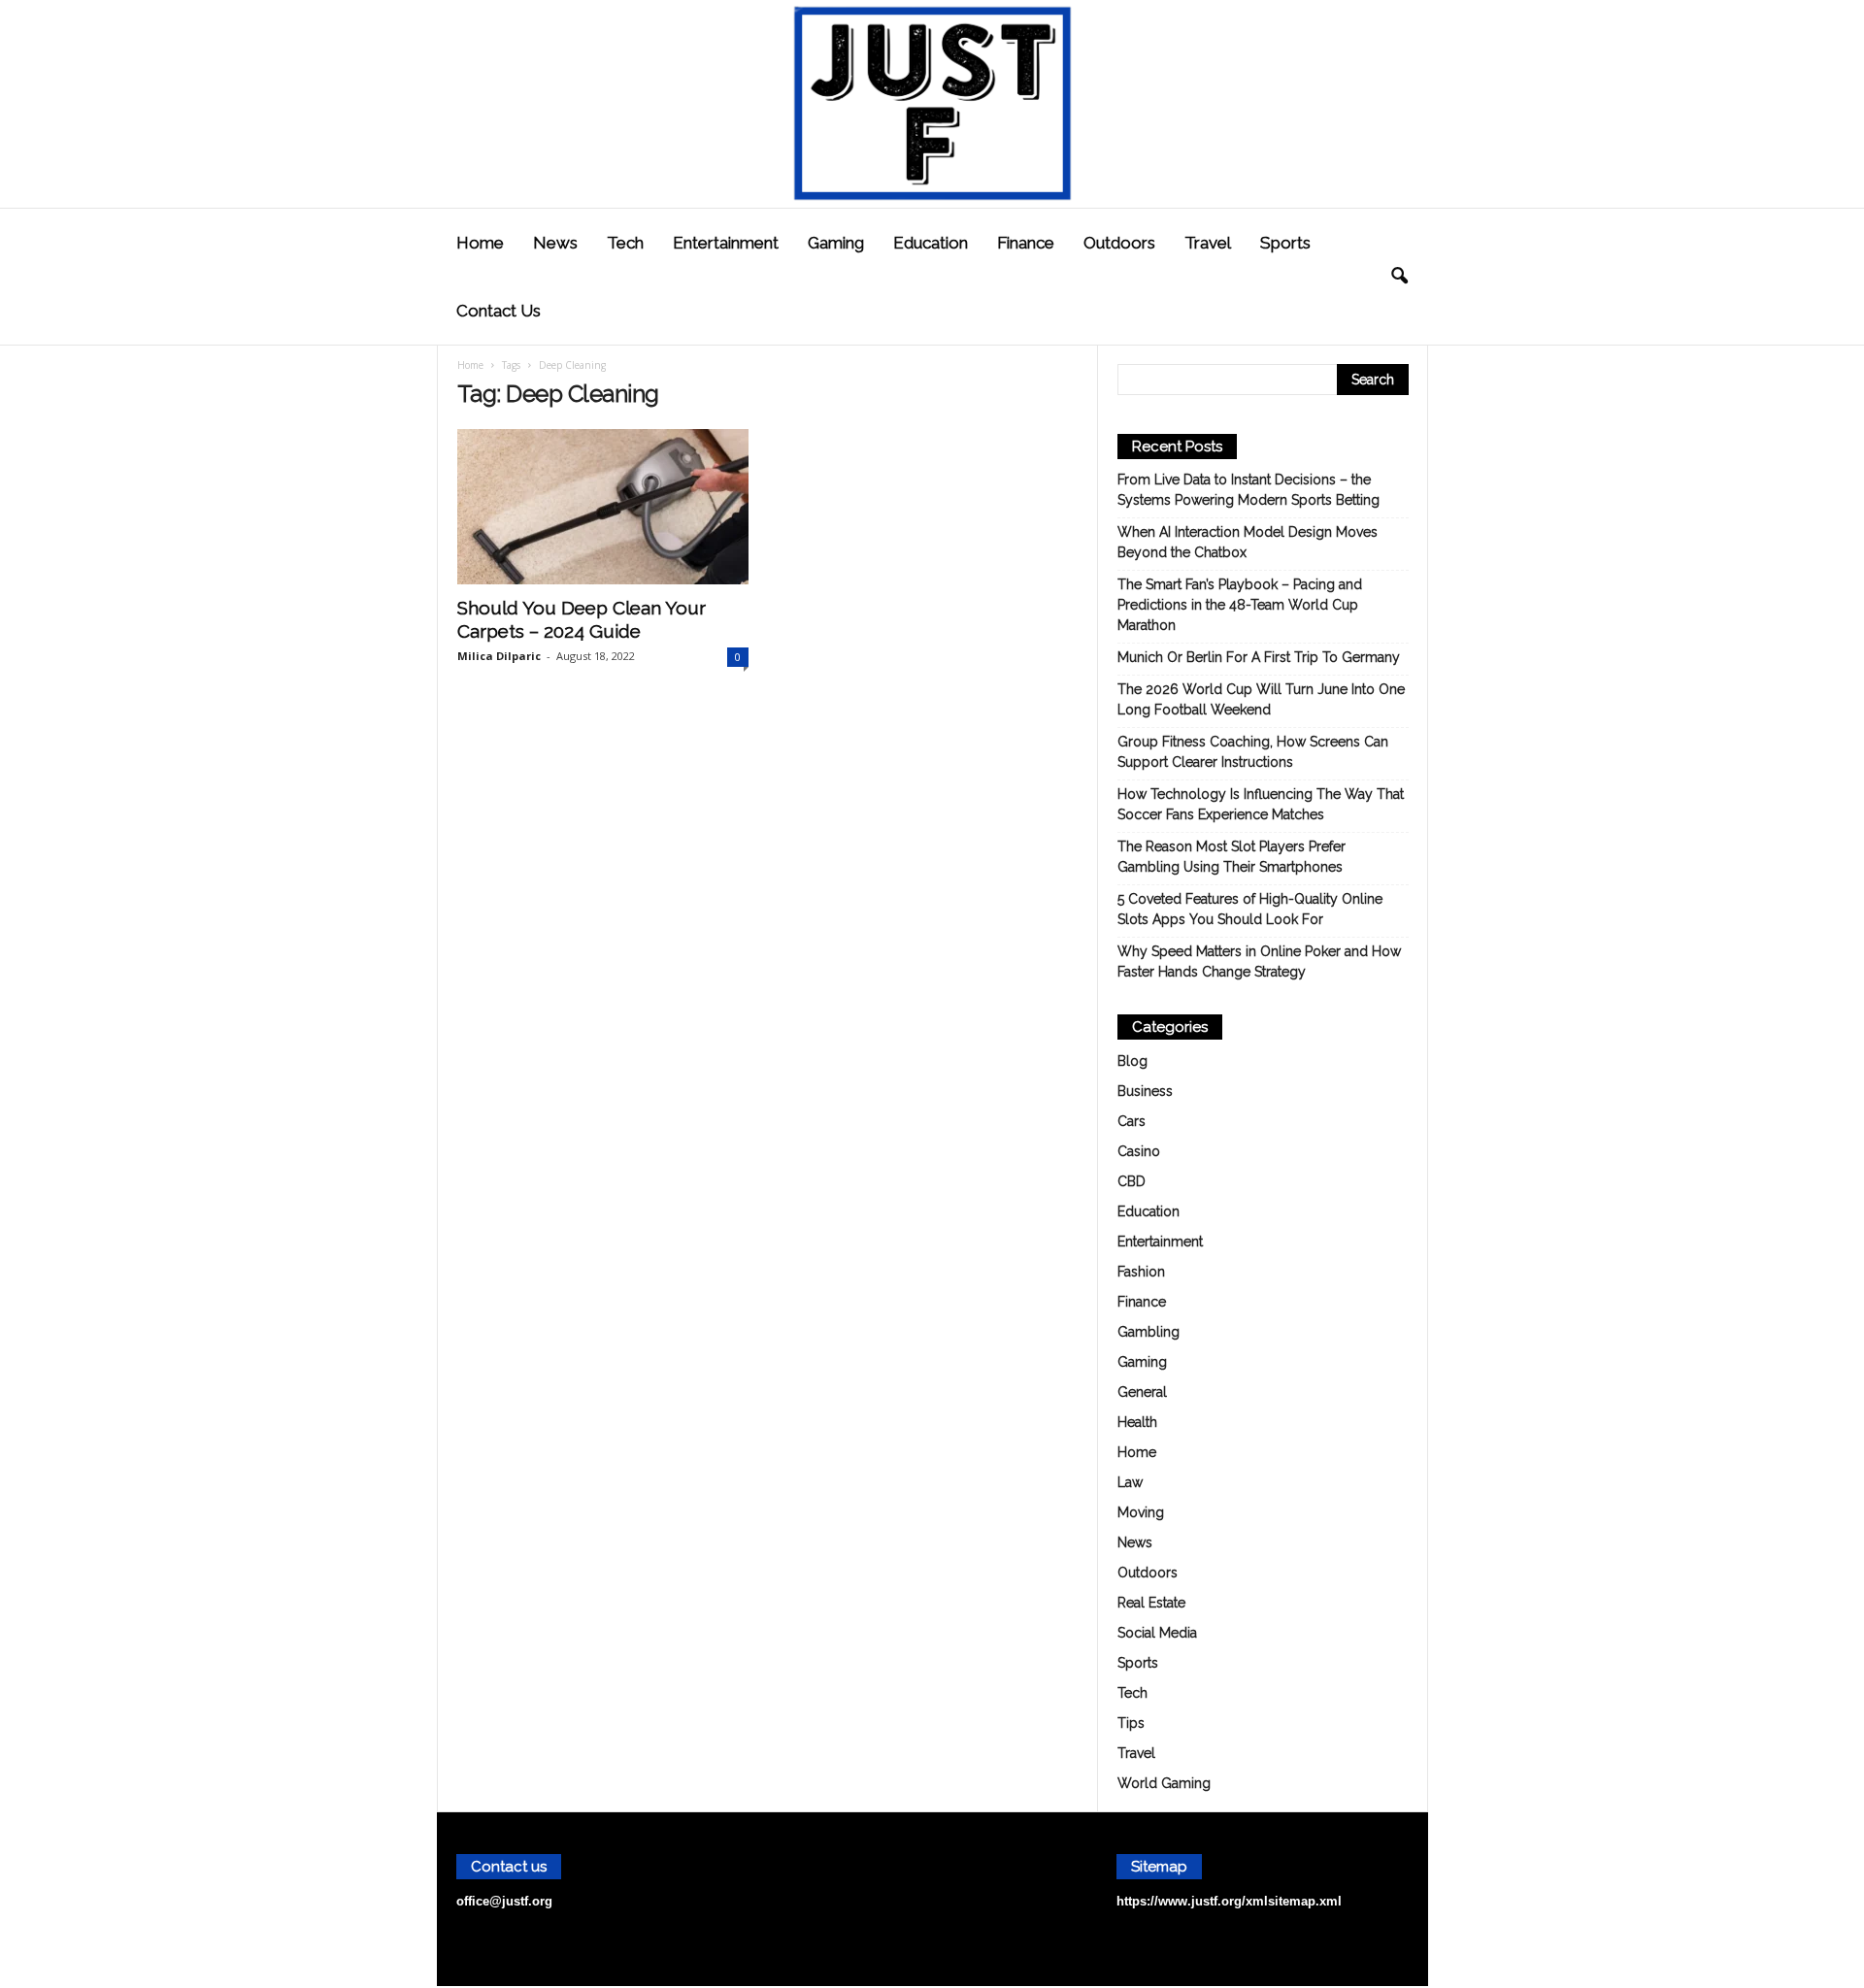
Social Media (1157, 1633)
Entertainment (726, 243)
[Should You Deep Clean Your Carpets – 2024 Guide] (603, 507)
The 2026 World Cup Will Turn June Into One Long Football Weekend (1261, 699)
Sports (1285, 243)
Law (1130, 1482)
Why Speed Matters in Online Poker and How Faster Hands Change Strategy (1259, 961)
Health (1137, 1422)
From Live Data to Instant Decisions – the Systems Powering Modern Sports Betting (1248, 490)
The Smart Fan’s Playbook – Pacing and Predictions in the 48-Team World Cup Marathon (1240, 605)
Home (480, 243)
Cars (1132, 1121)
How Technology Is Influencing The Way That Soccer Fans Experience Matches (1261, 804)
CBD (1132, 1181)
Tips (1131, 1723)
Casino (1139, 1151)
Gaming (836, 243)
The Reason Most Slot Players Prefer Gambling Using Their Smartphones (1232, 857)
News (555, 243)
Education (931, 243)
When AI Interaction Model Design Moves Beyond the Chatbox (1248, 542)
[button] (1399, 277)
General (1142, 1392)
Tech (625, 243)
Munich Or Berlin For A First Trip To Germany (1259, 657)
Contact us (499, 311)
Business (1145, 1091)
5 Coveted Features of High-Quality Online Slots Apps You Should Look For (1250, 909)
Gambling (1148, 1332)
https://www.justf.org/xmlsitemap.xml (1229, 1901)
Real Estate (1151, 1603)
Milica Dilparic (499, 656)
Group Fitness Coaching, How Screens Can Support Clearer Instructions (1253, 752)
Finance (1026, 243)
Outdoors (1119, 243)
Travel (1208, 243)
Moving (1141, 1512)
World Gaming (1164, 1783)
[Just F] (932, 104)
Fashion (1141, 1272)
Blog (1132, 1061)
